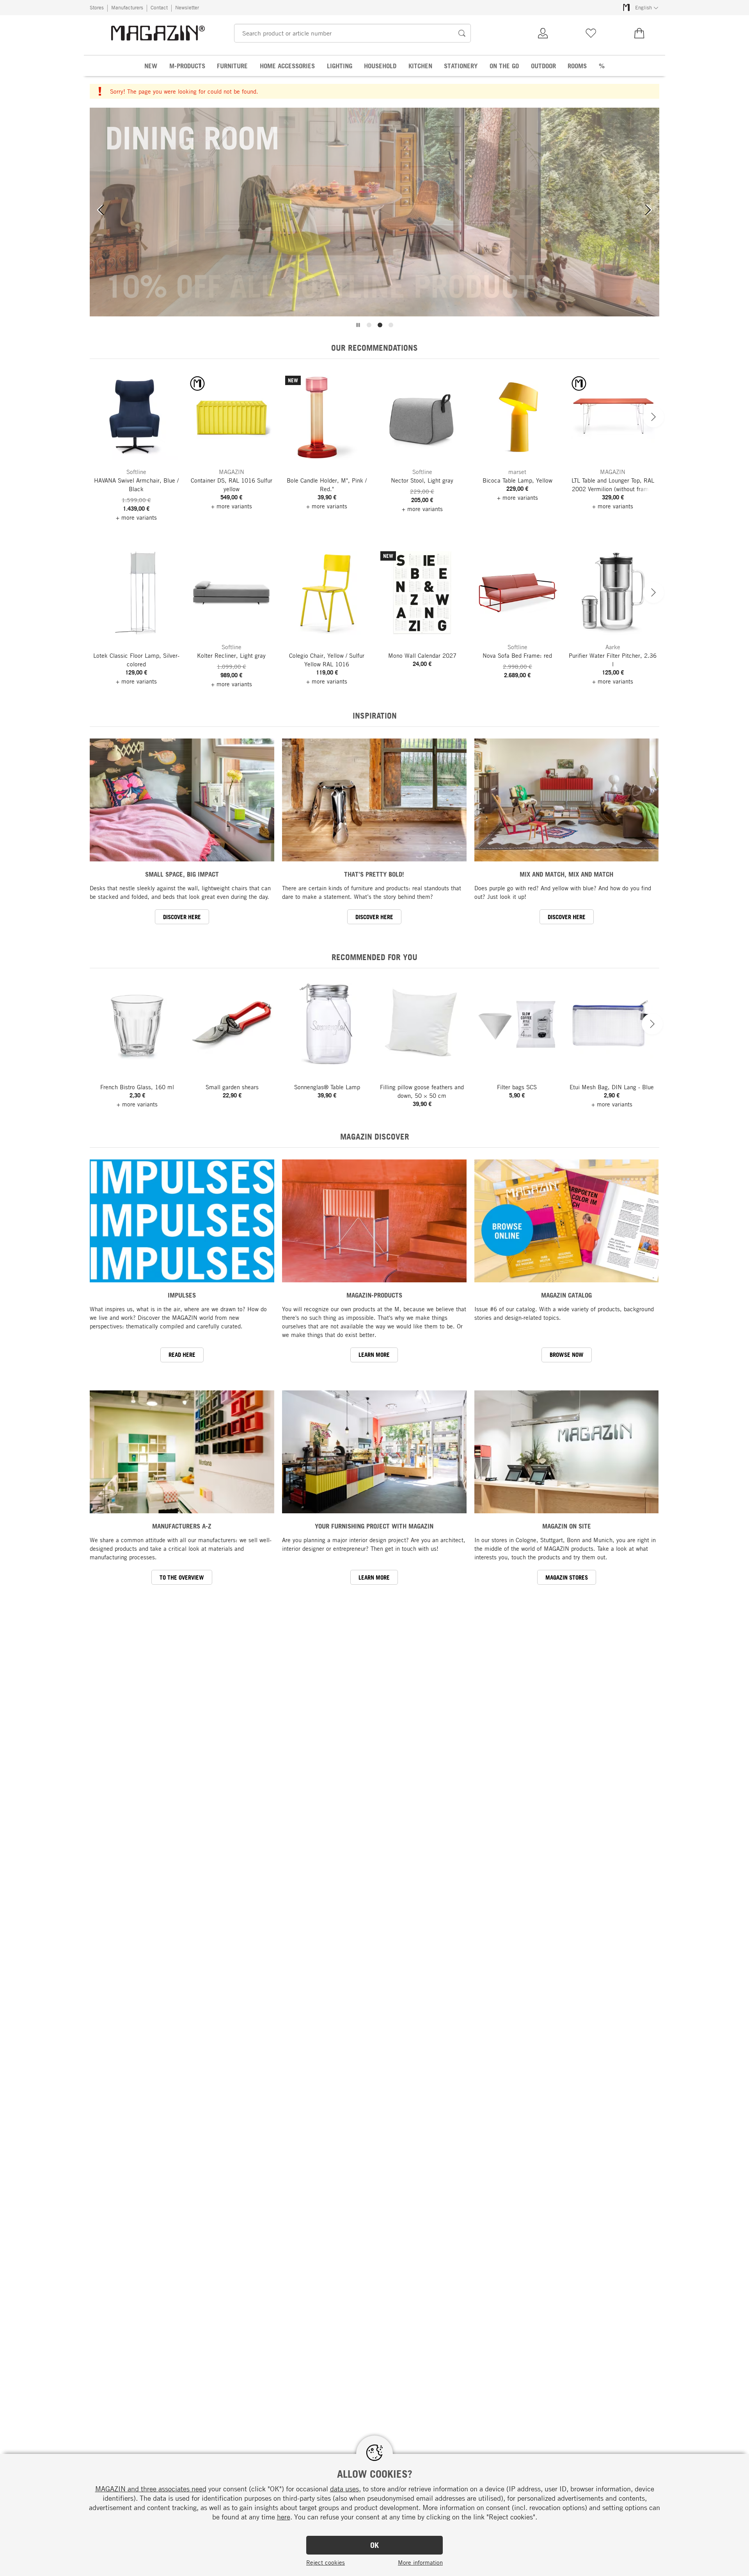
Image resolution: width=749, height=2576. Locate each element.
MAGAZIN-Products (374, 1295)
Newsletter (187, 7)
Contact (159, 7)
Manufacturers (127, 7)
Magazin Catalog (566, 1295)
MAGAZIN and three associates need (151, 2489)
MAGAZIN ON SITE (567, 1526)
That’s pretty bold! (374, 874)
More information (420, 2562)
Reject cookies (326, 2562)
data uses (344, 2489)
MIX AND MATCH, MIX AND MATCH (566, 874)
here (284, 2517)
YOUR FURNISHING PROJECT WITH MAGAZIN (374, 1526)
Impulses (182, 1295)
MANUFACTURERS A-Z (182, 1526)
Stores (97, 7)
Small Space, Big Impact (182, 874)
